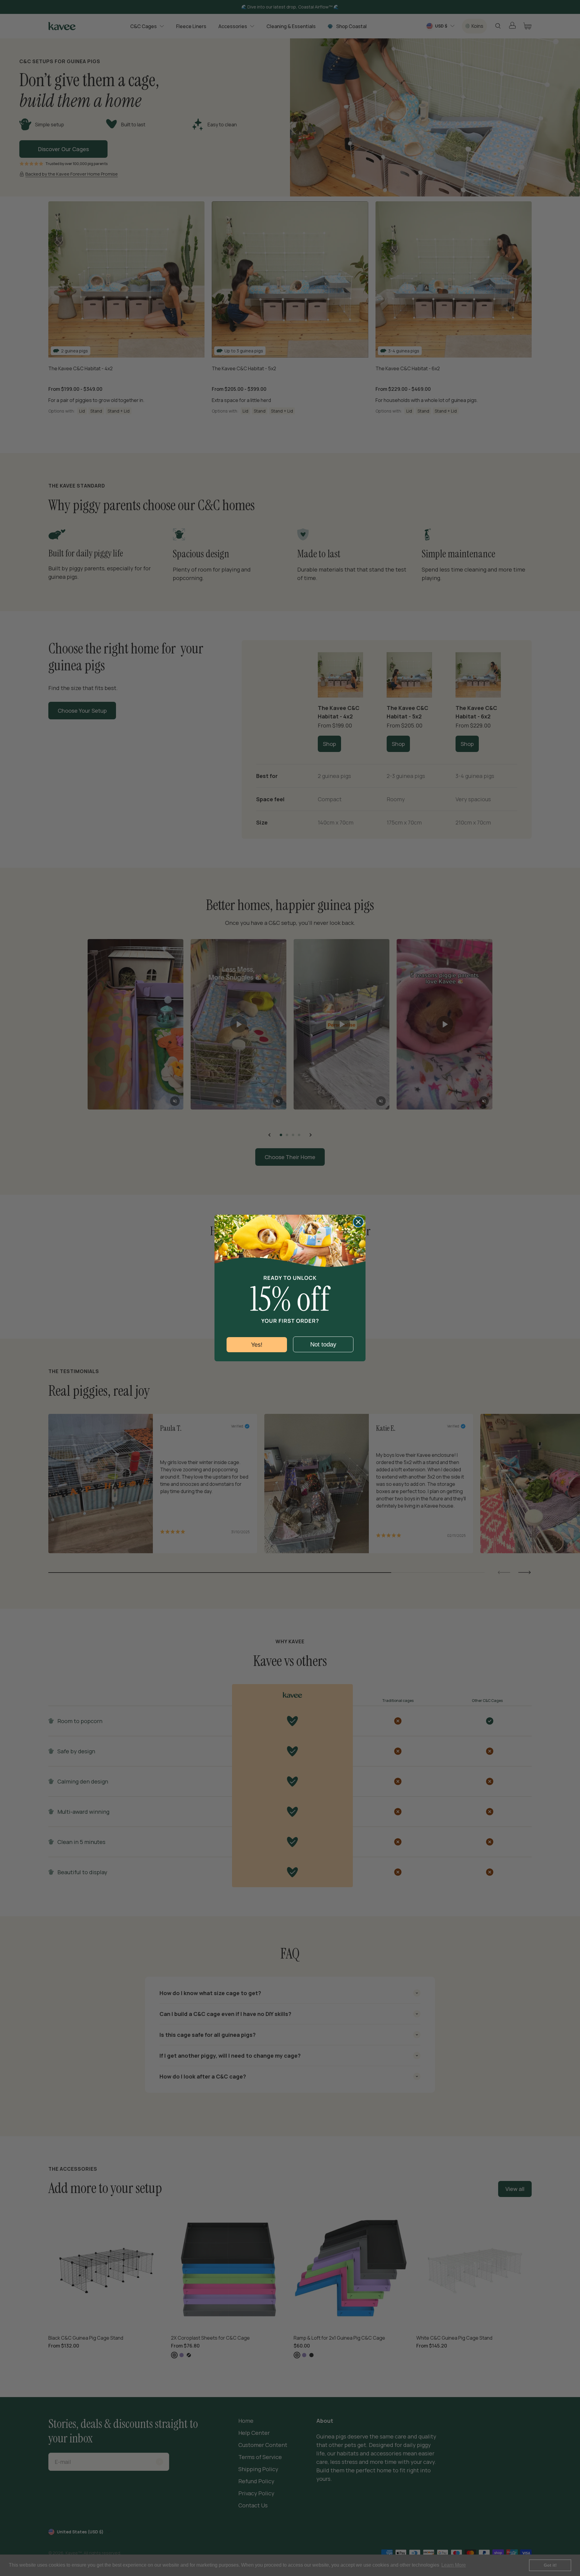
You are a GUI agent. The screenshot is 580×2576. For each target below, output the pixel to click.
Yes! (257, 1345)
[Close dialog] (358, 1222)
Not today (323, 1344)
